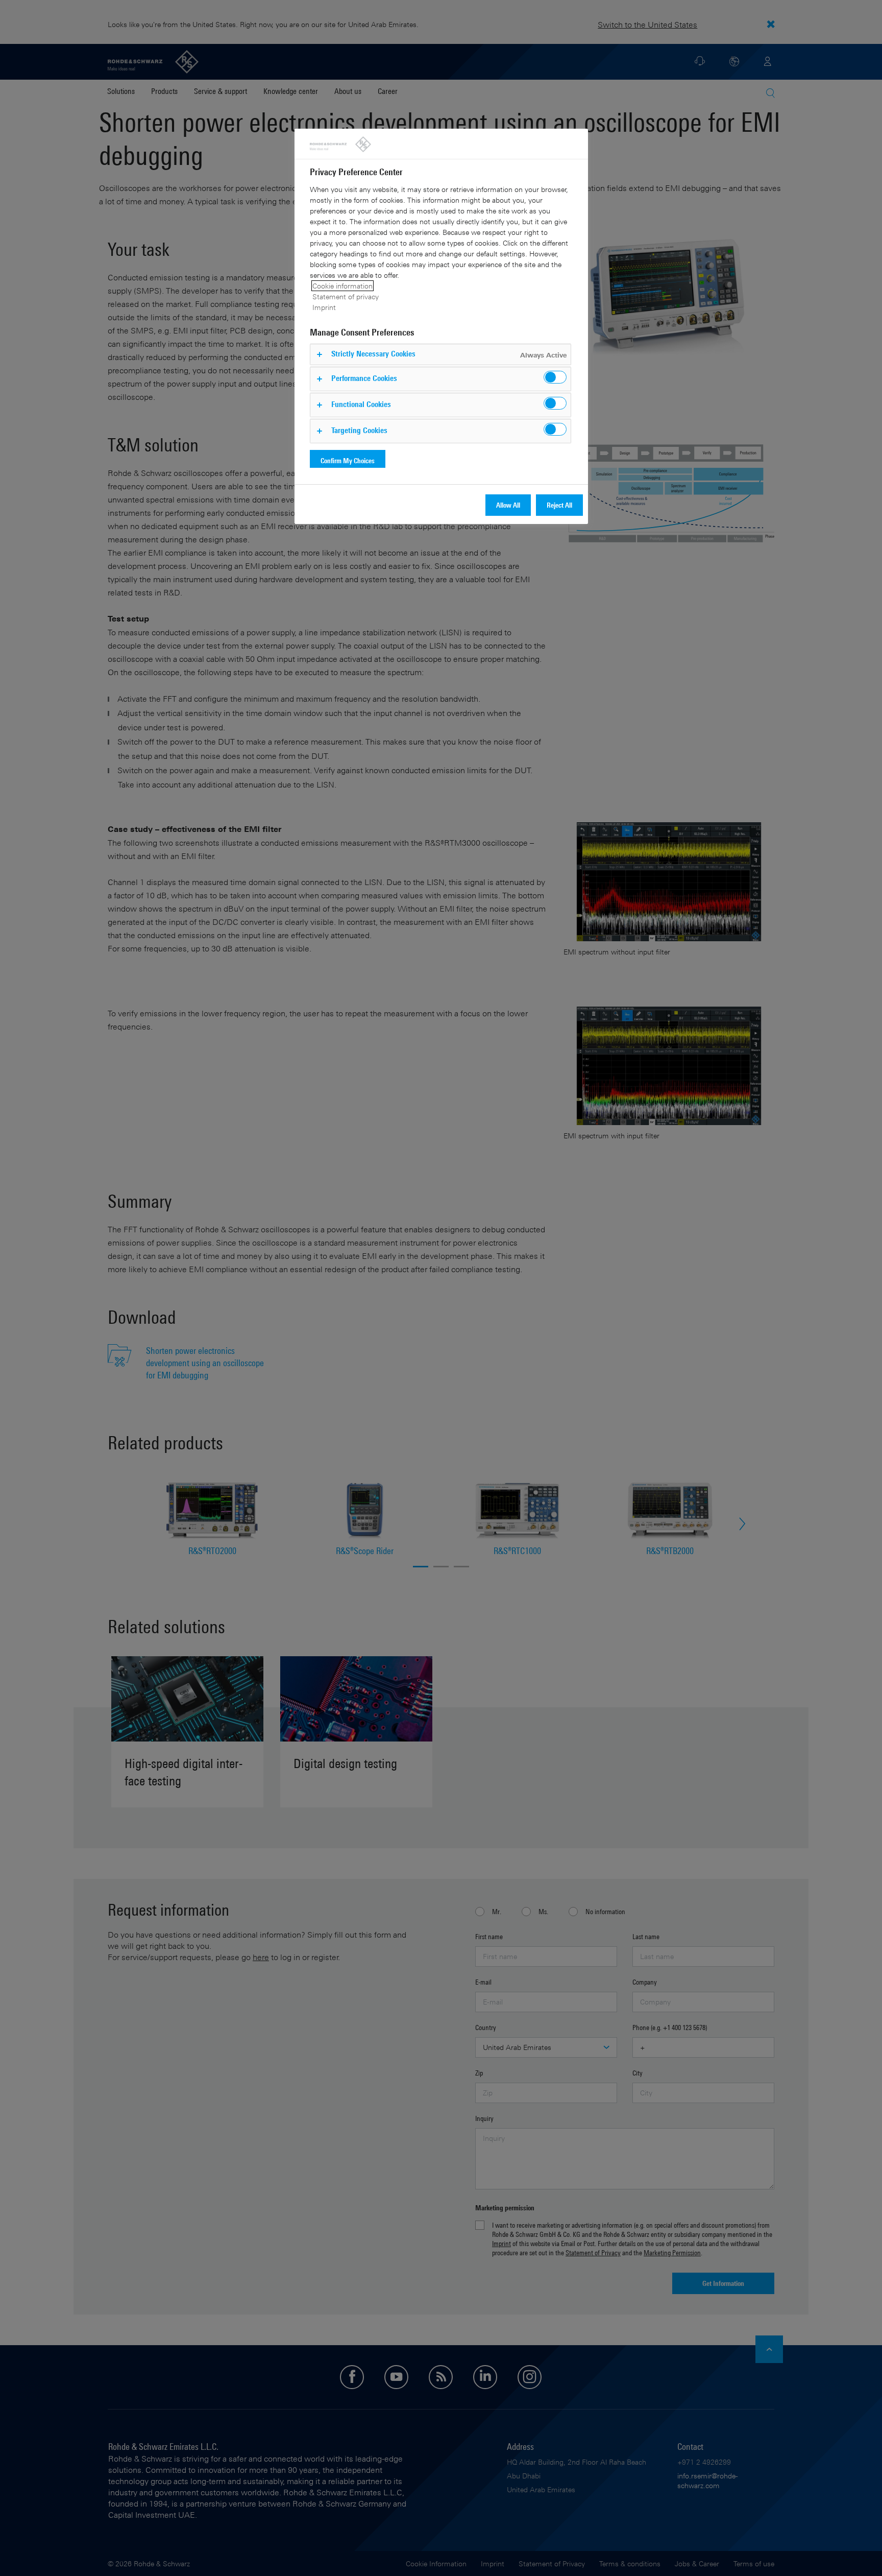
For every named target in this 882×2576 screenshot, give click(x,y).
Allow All (508, 505)
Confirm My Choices (348, 460)
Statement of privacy (346, 296)
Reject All (559, 505)
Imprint (324, 307)
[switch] (555, 377)
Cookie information (342, 286)
